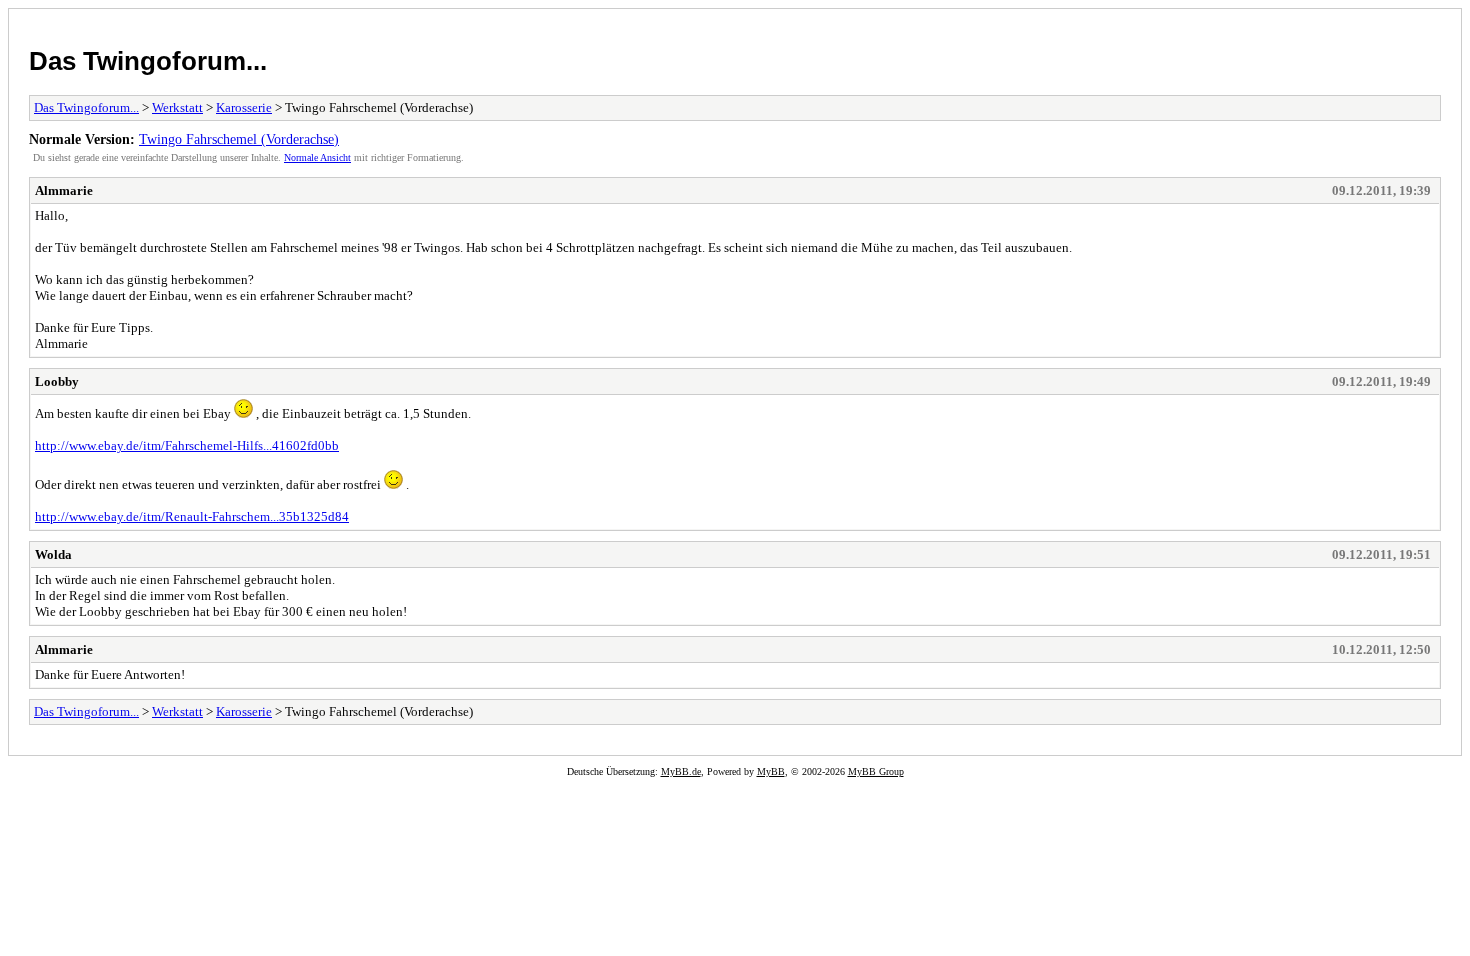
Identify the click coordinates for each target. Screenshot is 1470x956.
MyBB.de (681, 771)
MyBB (771, 771)
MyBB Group (876, 771)
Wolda (53, 554)
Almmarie (64, 190)
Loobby (57, 381)
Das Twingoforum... (148, 61)
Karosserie (244, 107)
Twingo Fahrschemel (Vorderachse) (239, 139)
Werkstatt (177, 107)
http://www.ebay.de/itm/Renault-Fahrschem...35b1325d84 (192, 516)
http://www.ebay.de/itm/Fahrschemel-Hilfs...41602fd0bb (187, 445)
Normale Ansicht (317, 157)
